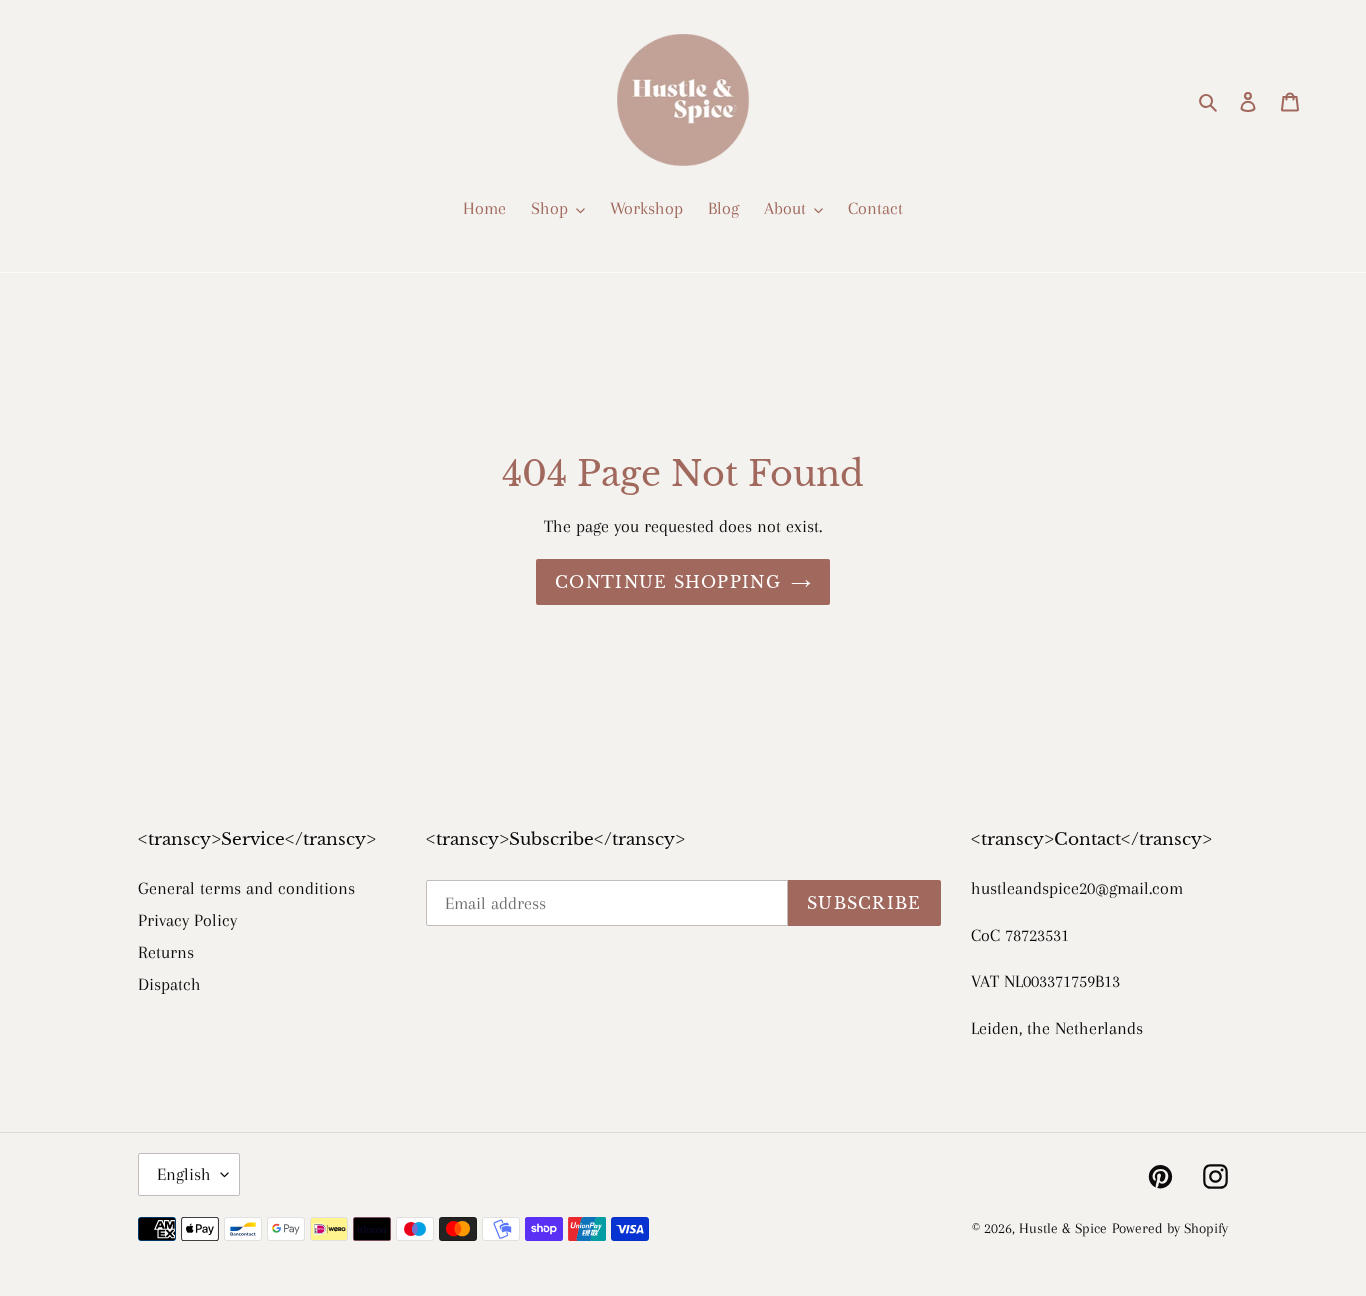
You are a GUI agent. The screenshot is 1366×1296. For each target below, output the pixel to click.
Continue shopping (668, 582)
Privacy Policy (187, 920)
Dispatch (169, 984)
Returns (166, 952)
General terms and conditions (246, 888)
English (184, 1174)
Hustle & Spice (1063, 1228)
